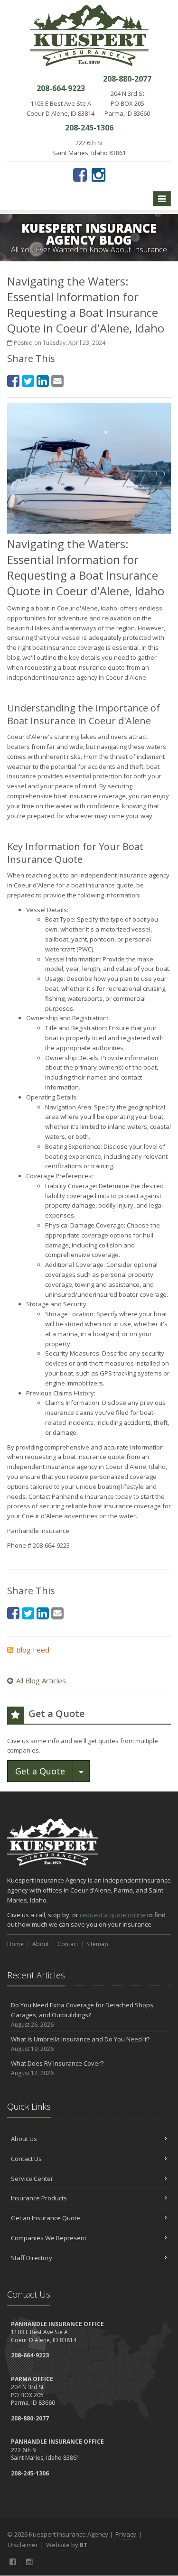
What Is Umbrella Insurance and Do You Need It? (80, 2044)
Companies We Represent (49, 2238)
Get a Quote (40, 1771)
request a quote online (113, 1915)
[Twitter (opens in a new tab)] (28, 381)
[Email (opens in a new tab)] (57, 381)
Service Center (32, 2179)
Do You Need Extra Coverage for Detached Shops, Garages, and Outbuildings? (83, 2015)
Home (15, 1944)
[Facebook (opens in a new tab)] (80, 175)
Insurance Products (39, 2198)
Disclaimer (23, 2545)
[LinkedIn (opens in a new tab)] (43, 381)
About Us (24, 2139)
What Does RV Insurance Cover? (57, 2068)
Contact (68, 1944)
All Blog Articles (41, 1680)
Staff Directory (32, 2258)
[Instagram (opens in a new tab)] (98, 175)
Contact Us (26, 2159)
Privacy (126, 2534)
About (41, 1944)
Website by (67, 2545)
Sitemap (97, 1944)
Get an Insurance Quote (46, 2218)
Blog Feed (33, 1650)
